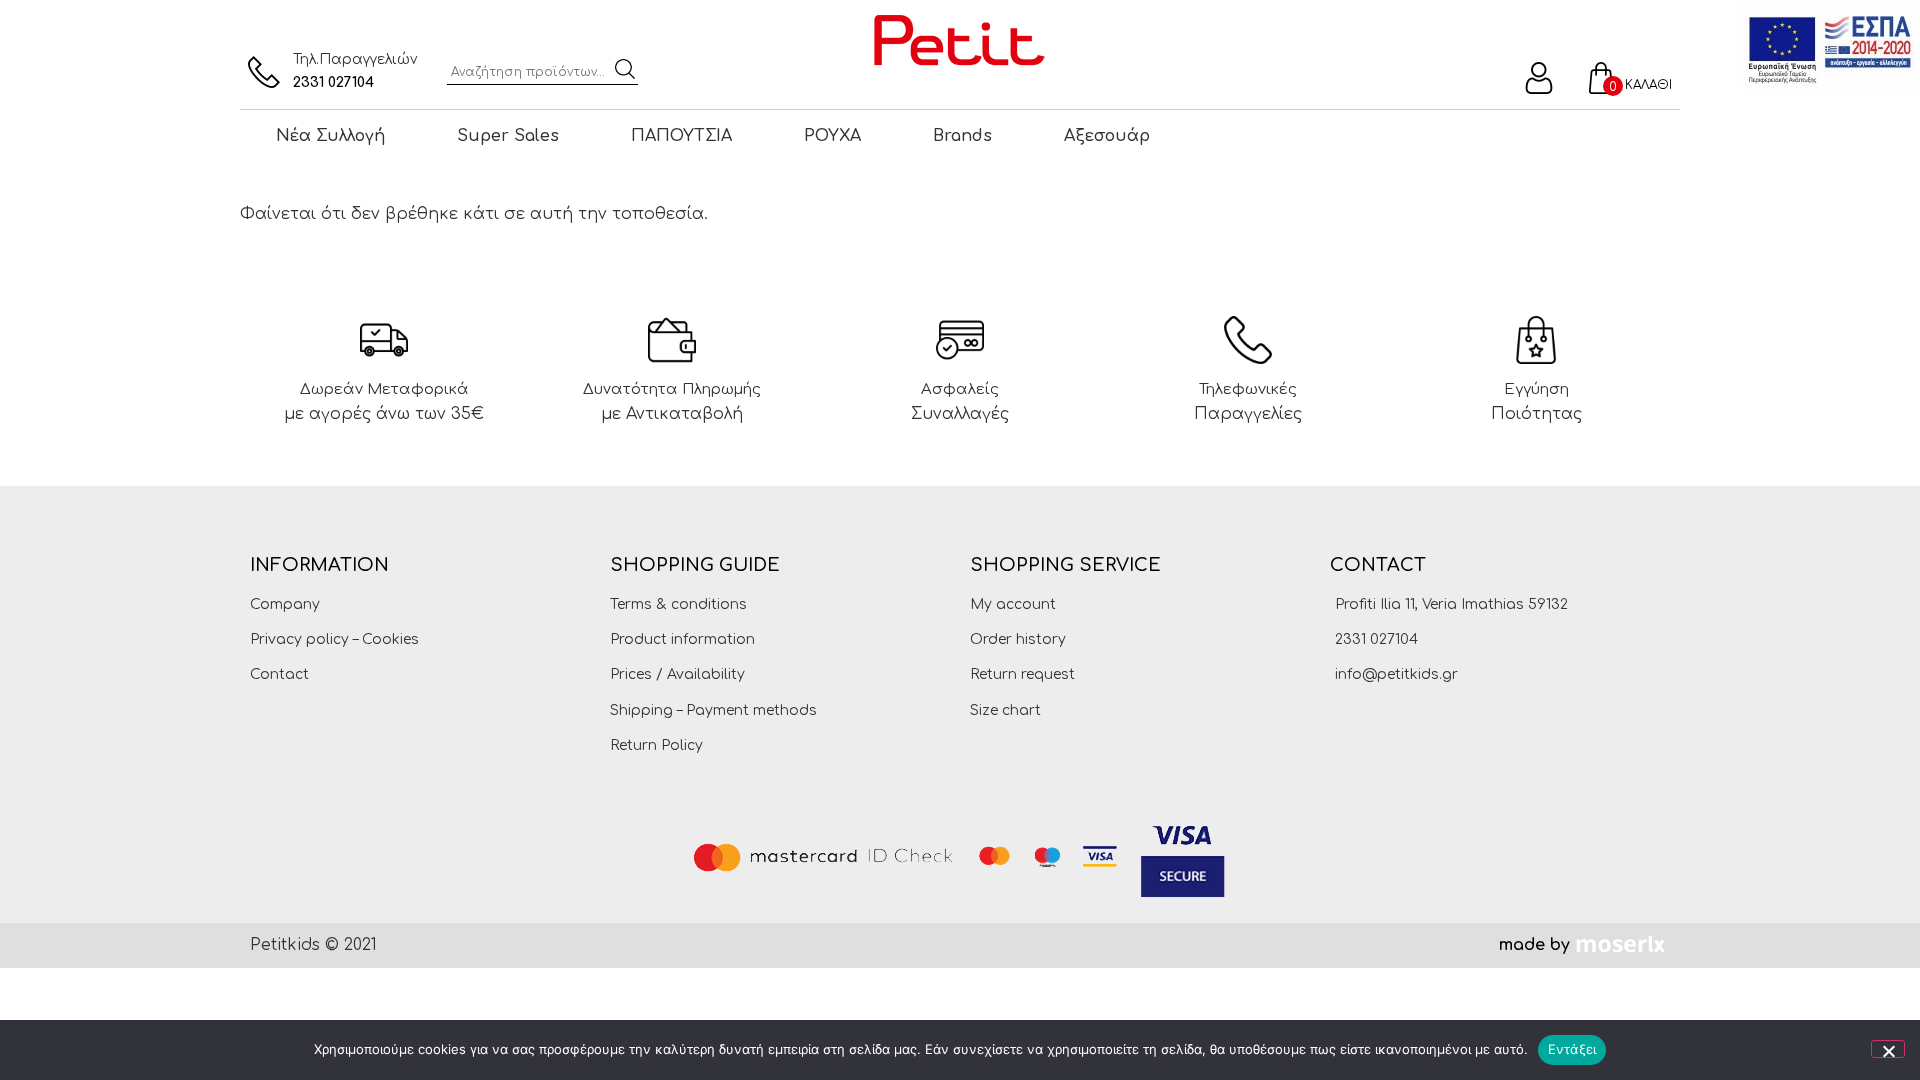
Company (285, 604)
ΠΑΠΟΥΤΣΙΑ (681, 136)
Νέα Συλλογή (330, 136)
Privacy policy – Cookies (334, 639)
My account (1013, 604)
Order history (1018, 639)
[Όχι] (1888, 1049)
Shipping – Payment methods (713, 710)
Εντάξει (1572, 1049)
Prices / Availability (677, 674)
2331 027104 (333, 82)
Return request (1022, 674)
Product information (682, 639)
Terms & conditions (678, 604)
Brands (962, 136)
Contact (279, 674)
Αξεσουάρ (1107, 136)
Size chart (1005, 710)
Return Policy (656, 745)
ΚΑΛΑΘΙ (1648, 85)
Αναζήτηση (625, 69)
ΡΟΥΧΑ (832, 136)
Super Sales (508, 136)
